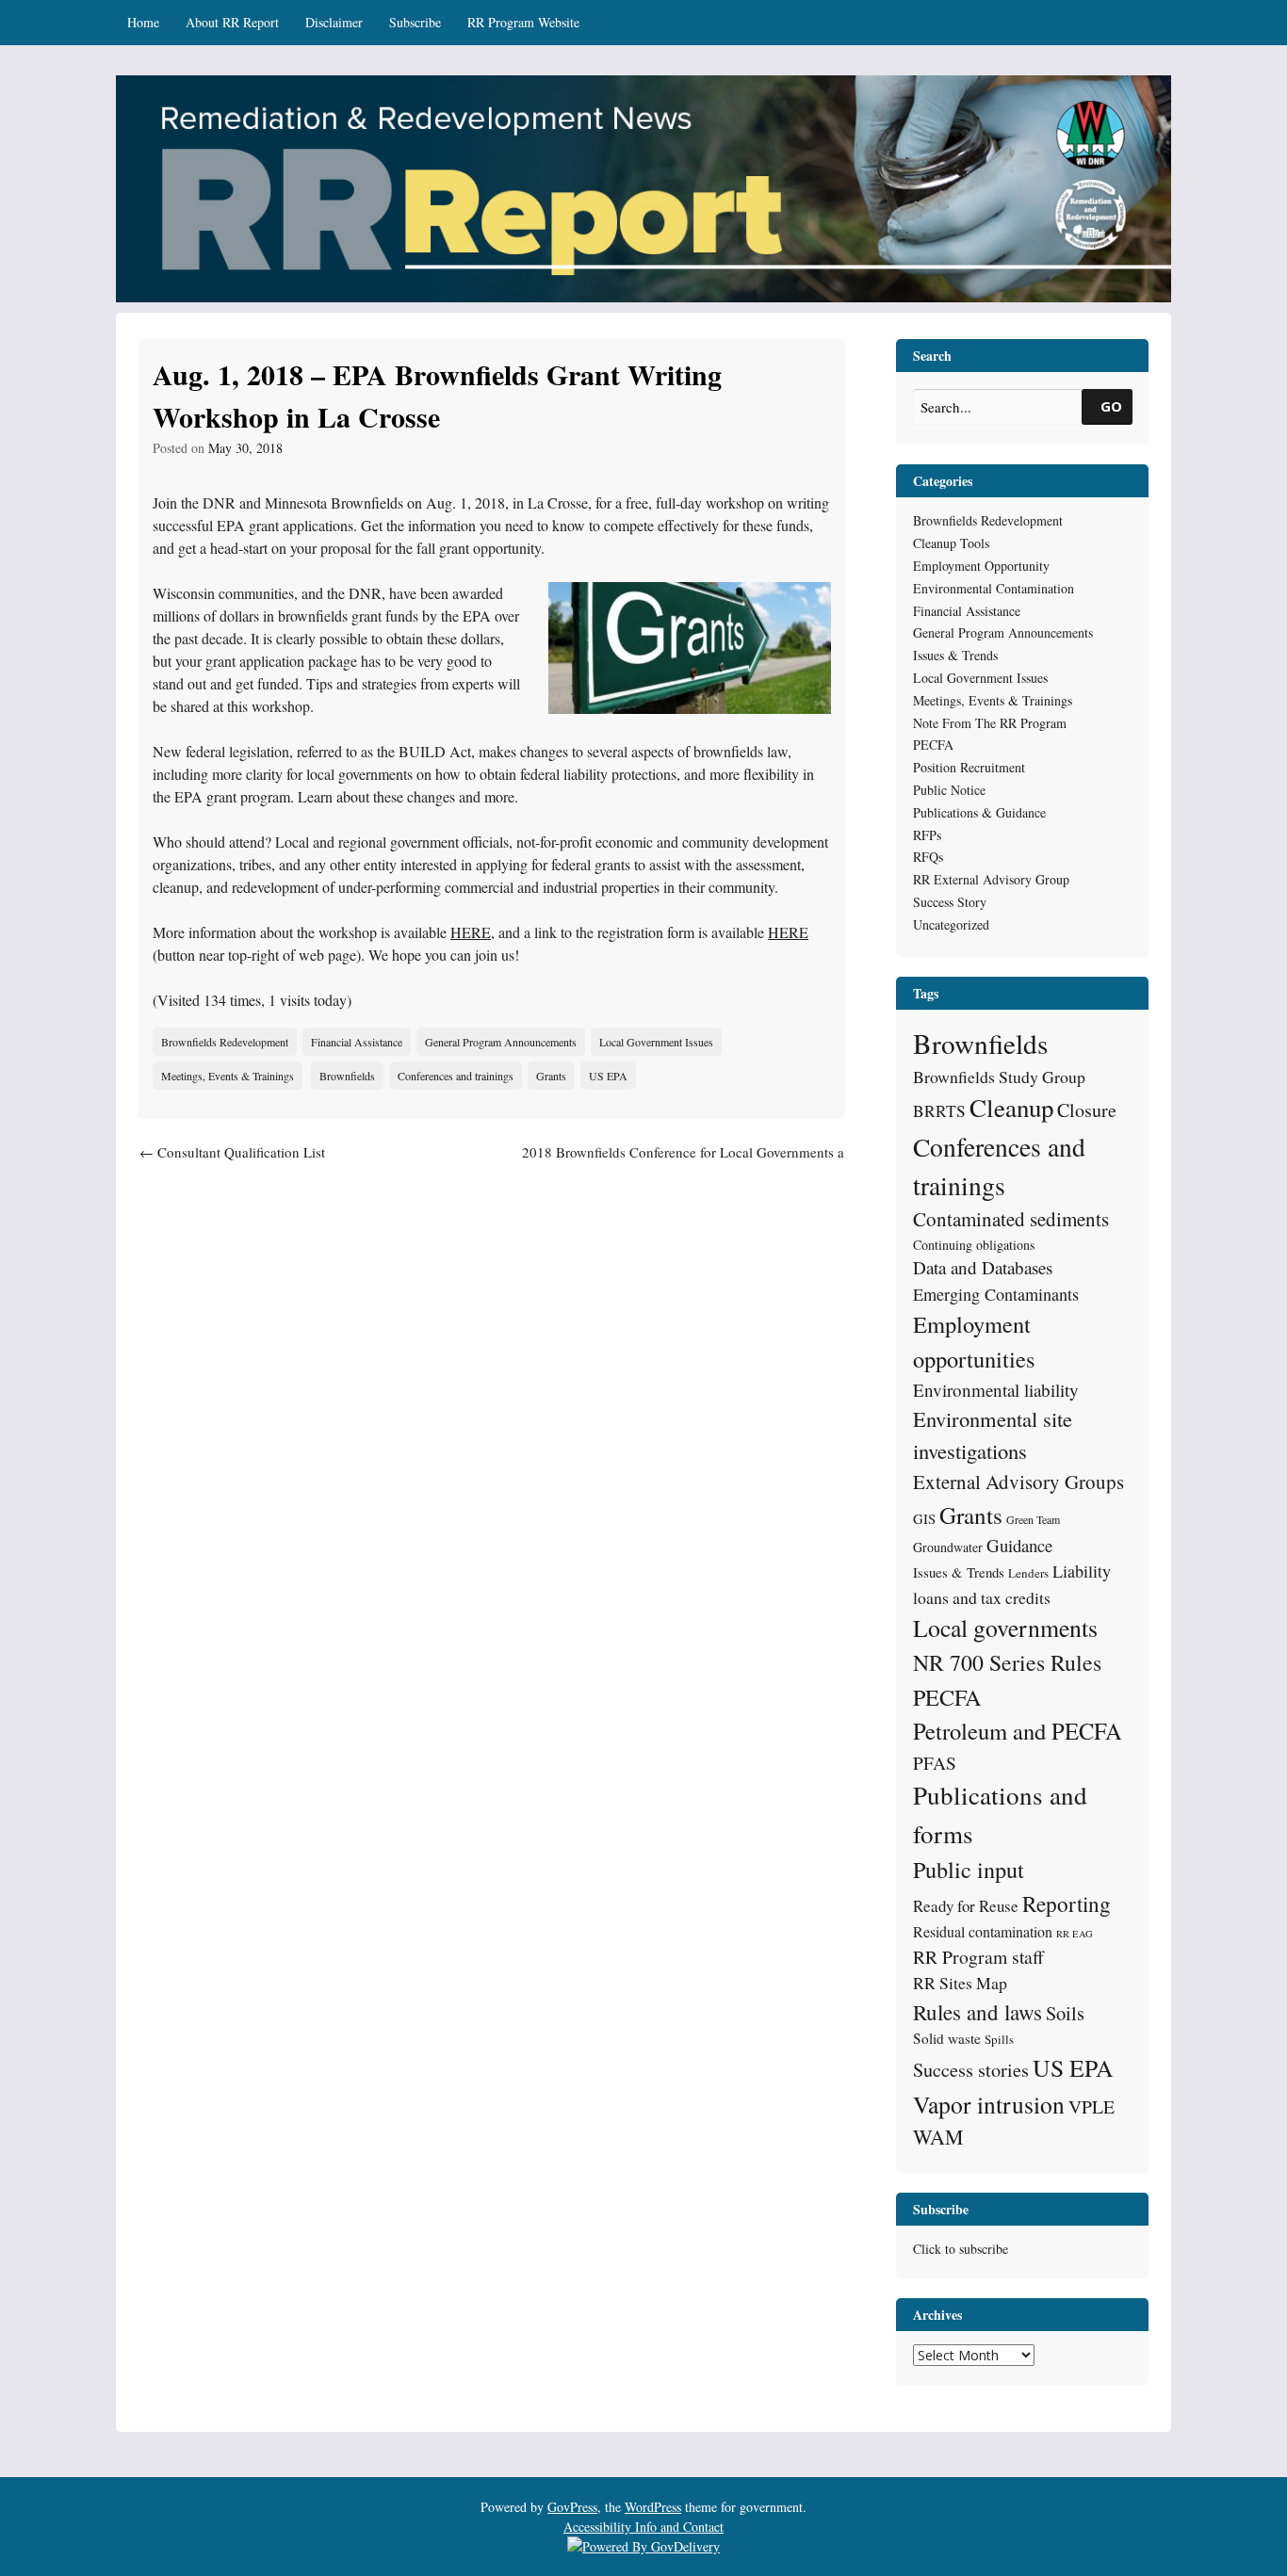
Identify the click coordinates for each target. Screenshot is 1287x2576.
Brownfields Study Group (999, 1077)
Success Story (950, 902)
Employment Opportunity (981, 566)
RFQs (928, 857)
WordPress (653, 2507)
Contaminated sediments (1011, 1219)
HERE (471, 932)
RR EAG (1075, 1934)
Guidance (1019, 1545)
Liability (1082, 1571)
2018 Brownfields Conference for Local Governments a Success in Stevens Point (683, 1163)
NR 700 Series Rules (1007, 1662)
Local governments (1005, 1628)
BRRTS (939, 1111)
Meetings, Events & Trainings (228, 1076)
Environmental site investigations (993, 1434)
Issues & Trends (955, 655)
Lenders (1028, 1573)
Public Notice (949, 790)
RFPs (927, 835)
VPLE (1092, 2106)
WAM (938, 2137)
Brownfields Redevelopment (225, 1042)
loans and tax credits (982, 1597)
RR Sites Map (960, 1983)
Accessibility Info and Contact (643, 2527)
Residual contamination (983, 1931)
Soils (1065, 2013)
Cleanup (1011, 1108)
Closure (1087, 1110)
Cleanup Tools (951, 543)
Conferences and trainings (456, 1076)
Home (143, 22)
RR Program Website (523, 22)
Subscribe (415, 22)
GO (1111, 406)
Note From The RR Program (990, 723)
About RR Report (232, 22)
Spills (999, 2039)
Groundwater (948, 1547)
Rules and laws (977, 2012)
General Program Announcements (501, 1042)
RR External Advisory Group (991, 879)
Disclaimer (334, 22)
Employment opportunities (974, 1341)
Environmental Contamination (994, 588)
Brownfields (347, 1076)
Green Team (1033, 1519)
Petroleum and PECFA (1018, 1731)
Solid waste (947, 2038)
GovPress (572, 2507)
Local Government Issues (656, 1042)
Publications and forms (1000, 1814)
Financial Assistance (357, 1042)
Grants (551, 1076)
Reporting (1067, 1904)
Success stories (971, 2070)
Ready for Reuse (966, 1906)
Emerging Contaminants (996, 1294)
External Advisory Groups (1018, 1482)
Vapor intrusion (989, 2104)
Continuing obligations (974, 1245)
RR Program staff (978, 1957)
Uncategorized (951, 924)
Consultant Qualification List (232, 1152)
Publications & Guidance (979, 812)
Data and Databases (983, 1267)
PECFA (933, 745)
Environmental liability (996, 1390)
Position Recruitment (969, 767)
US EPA (608, 1076)
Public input (969, 1869)
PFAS (935, 1763)
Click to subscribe (961, 2249)
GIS (924, 1518)
